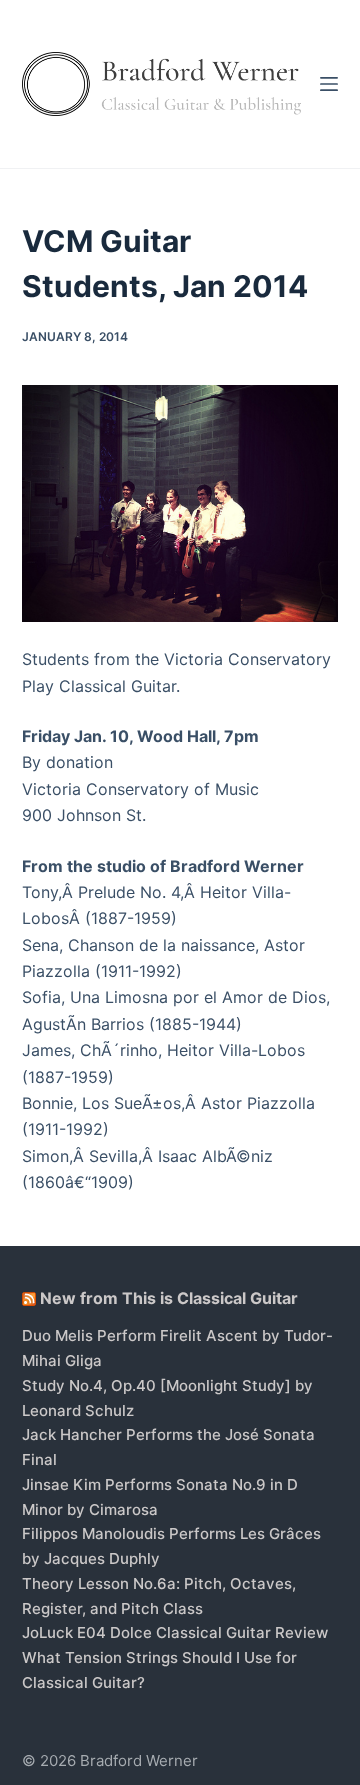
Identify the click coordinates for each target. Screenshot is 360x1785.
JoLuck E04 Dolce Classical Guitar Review (175, 1632)
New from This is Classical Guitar (169, 1298)
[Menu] (329, 84)
